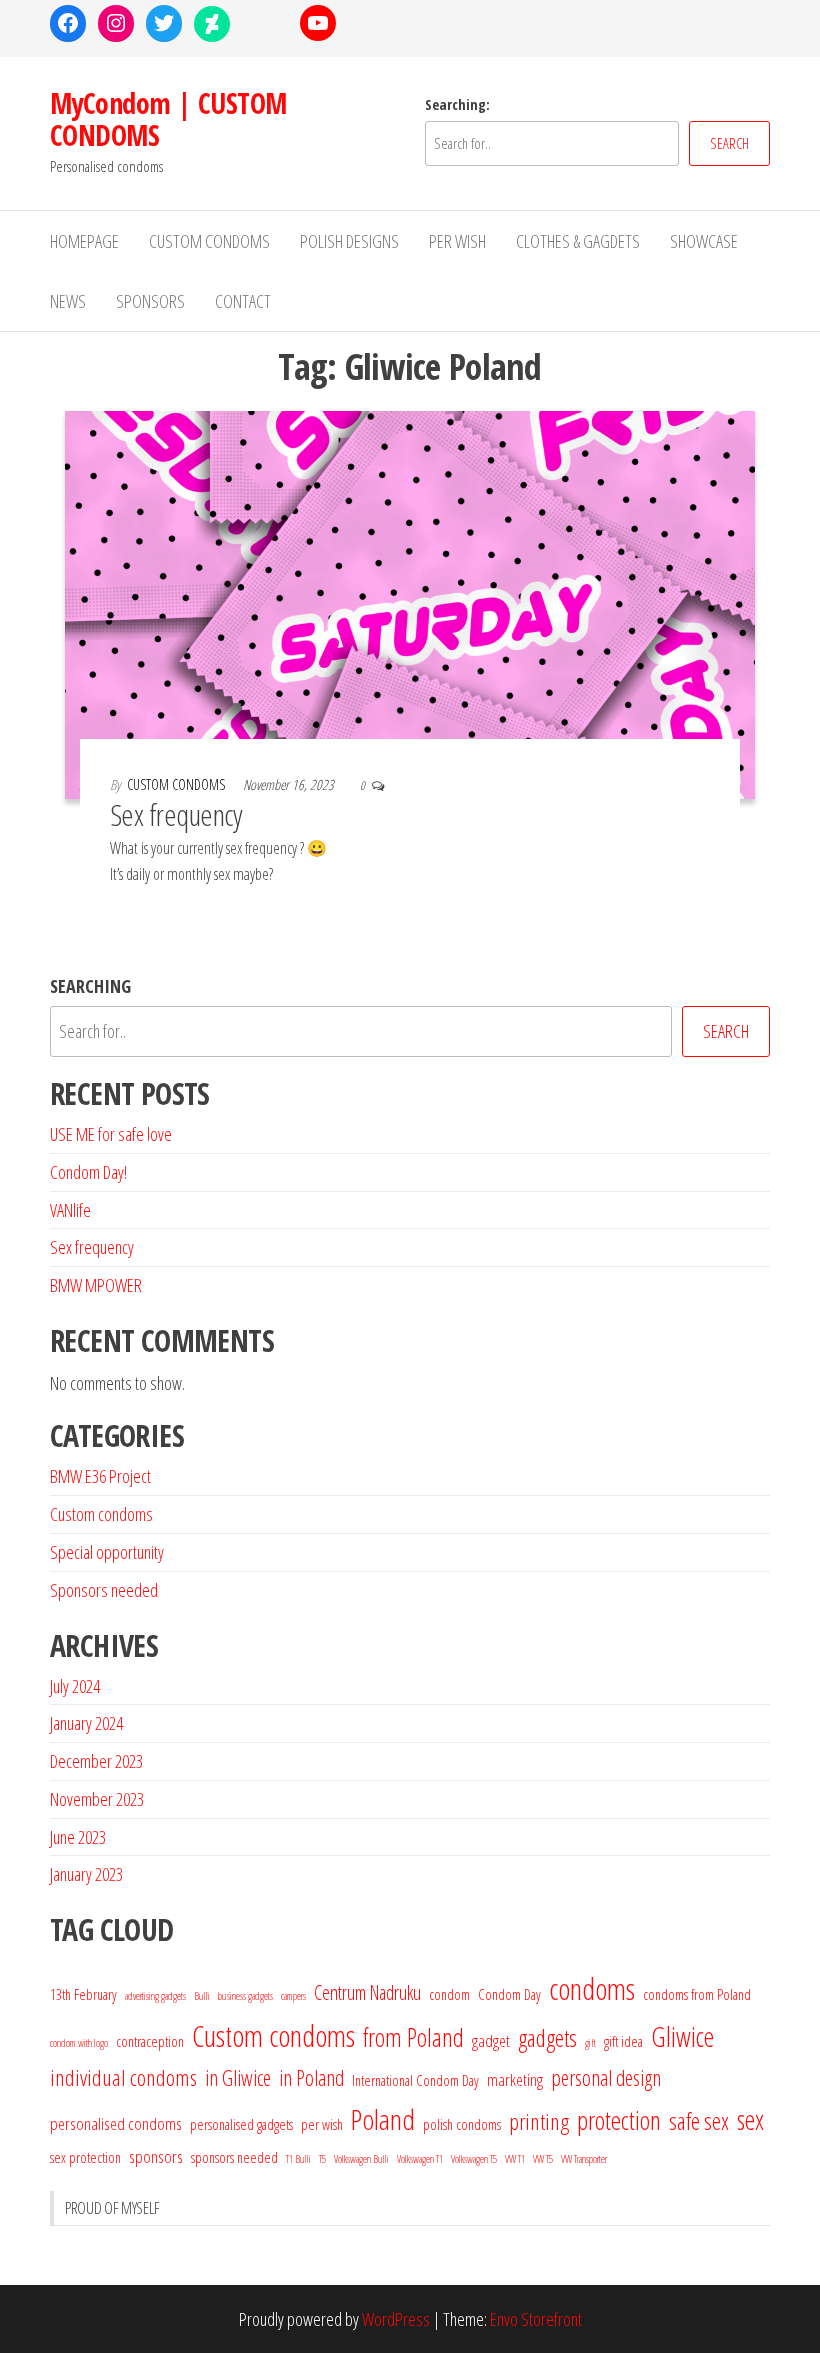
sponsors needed (234, 2157)
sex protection (85, 2157)
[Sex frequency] (410, 603)
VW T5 (543, 2159)
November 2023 (97, 1799)
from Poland (413, 2037)
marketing (515, 2079)
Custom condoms (101, 1514)
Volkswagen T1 (420, 2159)
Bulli (202, 1996)
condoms (592, 1989)
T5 (322, 2159)
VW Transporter (584, 2159)
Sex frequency (176, 814)
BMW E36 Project (100, 1476)
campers (293, 1996)
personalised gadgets (241, 2124)
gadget (491, 2040)
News (68, 301)
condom (449, 1994)
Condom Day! (88, 1172)
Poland (383, 2119)
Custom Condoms (209, 241)
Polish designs (349, 241)
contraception (150, 2041)
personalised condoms (116, 2123)
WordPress (396, 2319)
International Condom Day (415, 2080)
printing (539, 2121)
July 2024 (75, 1686)
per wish (322, 2124)
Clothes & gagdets (578, 241)
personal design (606, 2077)
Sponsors (150, 301)
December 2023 (96, 1761)
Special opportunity (107, 1552)
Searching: (457, 104)
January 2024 (86, 1723)
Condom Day (509, 1994)
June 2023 (78, 1837)
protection (619, 2120)
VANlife (70, 1210)
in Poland (311, 2077)
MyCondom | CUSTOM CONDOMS (168, 119)
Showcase (704, 241)
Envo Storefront (536, 2319)
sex (750, 2119)
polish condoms (462, 2124)
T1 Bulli (298, 2159)
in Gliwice (238, 2077)
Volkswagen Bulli (361, 2159)
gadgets (547, 2038)
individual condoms (123, 2077)
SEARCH (729, 143)
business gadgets (245, 1996)
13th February (83, 1994)
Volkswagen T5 (474, 2159)
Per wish (457, 241)
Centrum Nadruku (367, 1992)
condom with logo (79, 2043)
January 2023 (86, 1874)
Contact (243, 301)
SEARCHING (90, 986)
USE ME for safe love (111, 1134)
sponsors (156, 2156)
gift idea (623, 2041)
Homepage (84, 241)
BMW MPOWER (96, 1285)
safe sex (699, 2121)
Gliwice (682, 2036)
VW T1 (515, 2159)
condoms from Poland (697, 1994)
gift (590, 2043)
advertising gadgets (155, 1996)
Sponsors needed (104, 1590)
